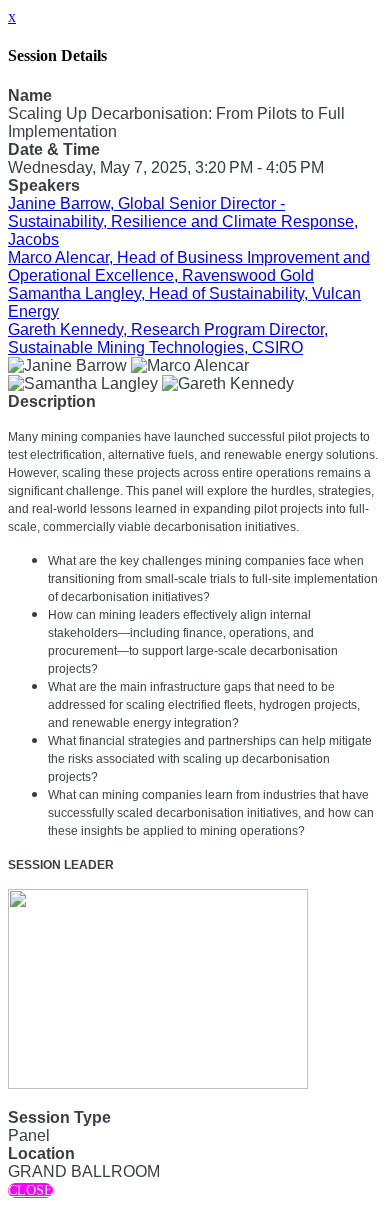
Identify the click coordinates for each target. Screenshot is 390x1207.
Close (30, 1190)
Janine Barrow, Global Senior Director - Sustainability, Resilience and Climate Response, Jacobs (183, 221)
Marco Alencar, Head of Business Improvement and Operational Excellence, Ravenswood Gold (189, 266)
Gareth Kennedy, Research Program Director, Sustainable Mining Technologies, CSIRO (168, 338)
